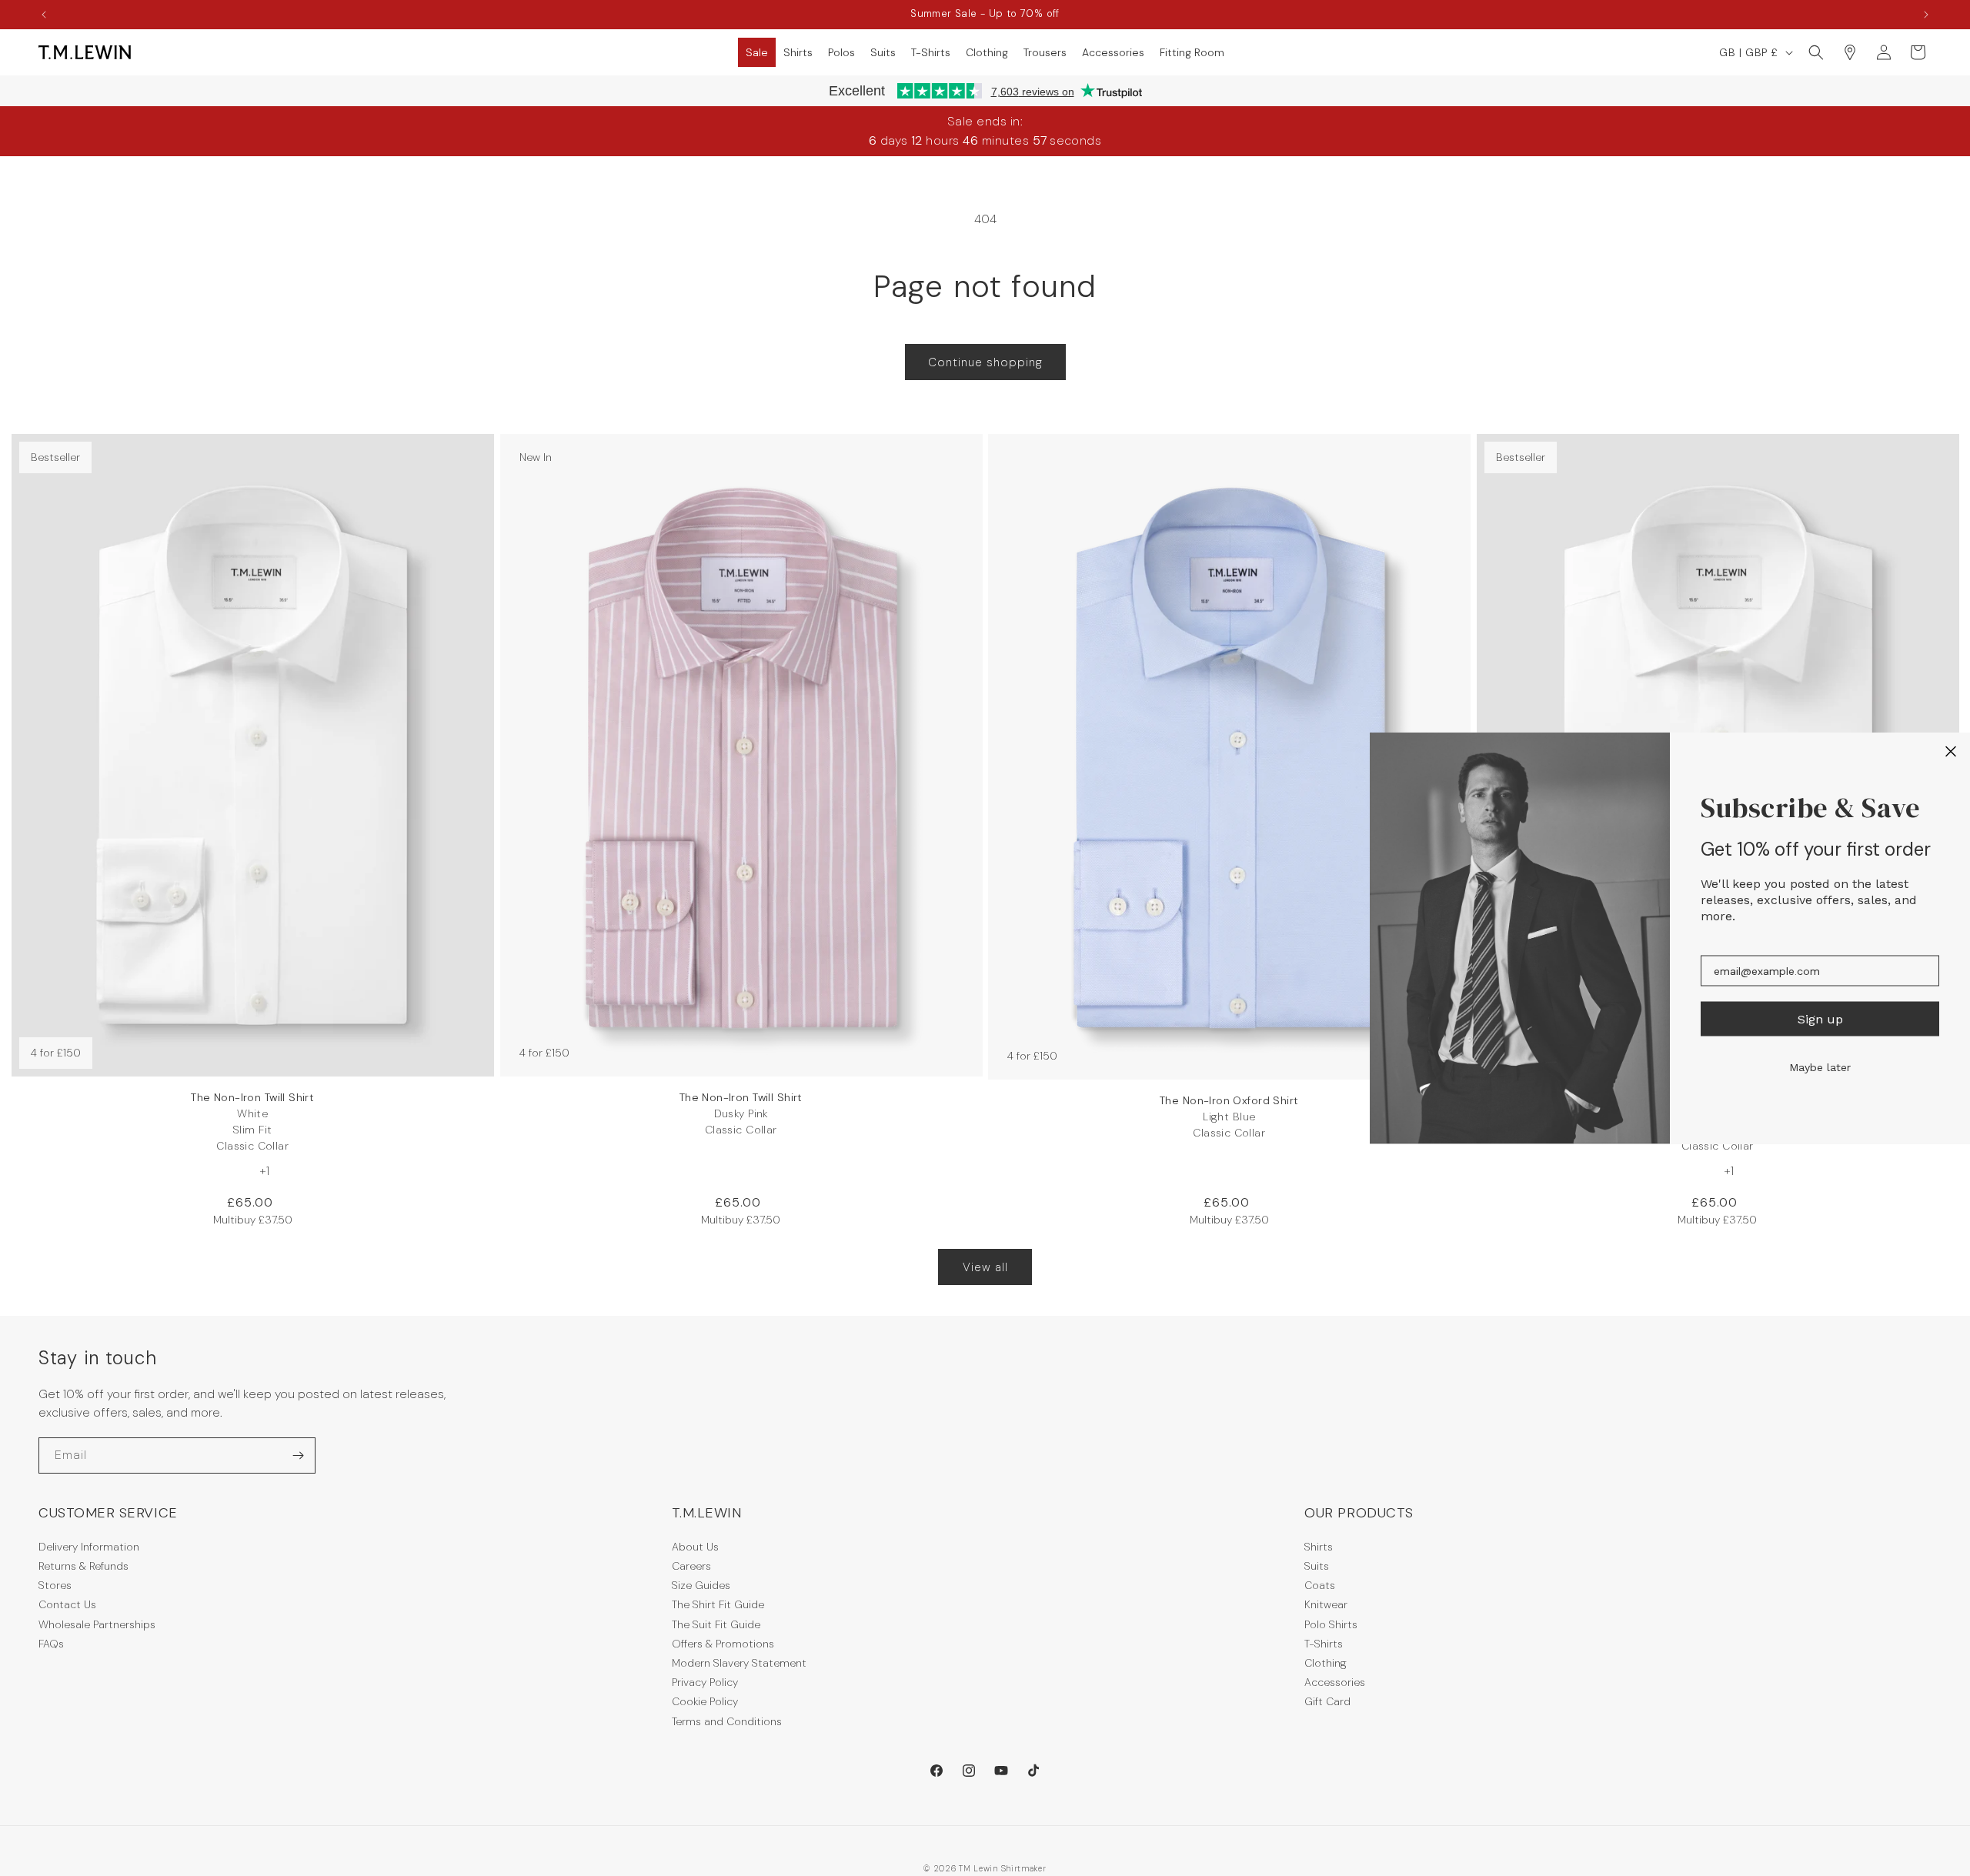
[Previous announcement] (44, 15)
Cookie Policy (705, 1701)
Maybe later (1820, 1067)
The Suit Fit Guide (716, 1624)
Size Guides (701, 1585)
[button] (757, 52)
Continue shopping (985, 362)
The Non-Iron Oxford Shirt (1229, 1117)
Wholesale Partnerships (97, 1624)
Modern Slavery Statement (739, 1663)
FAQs (51, 1644)
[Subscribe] (298, 1455)
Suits (1317, 1566)
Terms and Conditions (727, 1721)
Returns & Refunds (83, 1566)
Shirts (1319, 1547)
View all (985, 1267)
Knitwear (1326, 1604)
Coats (1320, 1585)
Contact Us (67, 1604)
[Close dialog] (1951, 752)
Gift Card (1327, 1701)
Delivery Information (89, 1547)
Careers (691, 1566)
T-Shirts (1324, 1644)
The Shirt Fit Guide (718, 1604)
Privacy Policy (705, 1682)
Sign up (1820, 1018)
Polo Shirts (1331, 1624)
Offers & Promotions (723, 1644)
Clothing (1326, 1663)
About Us (695, 1547)
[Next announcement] (1926, 15)
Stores (55, 1585)
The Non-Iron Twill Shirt (252, 1122)
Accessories (1335, 1682)
